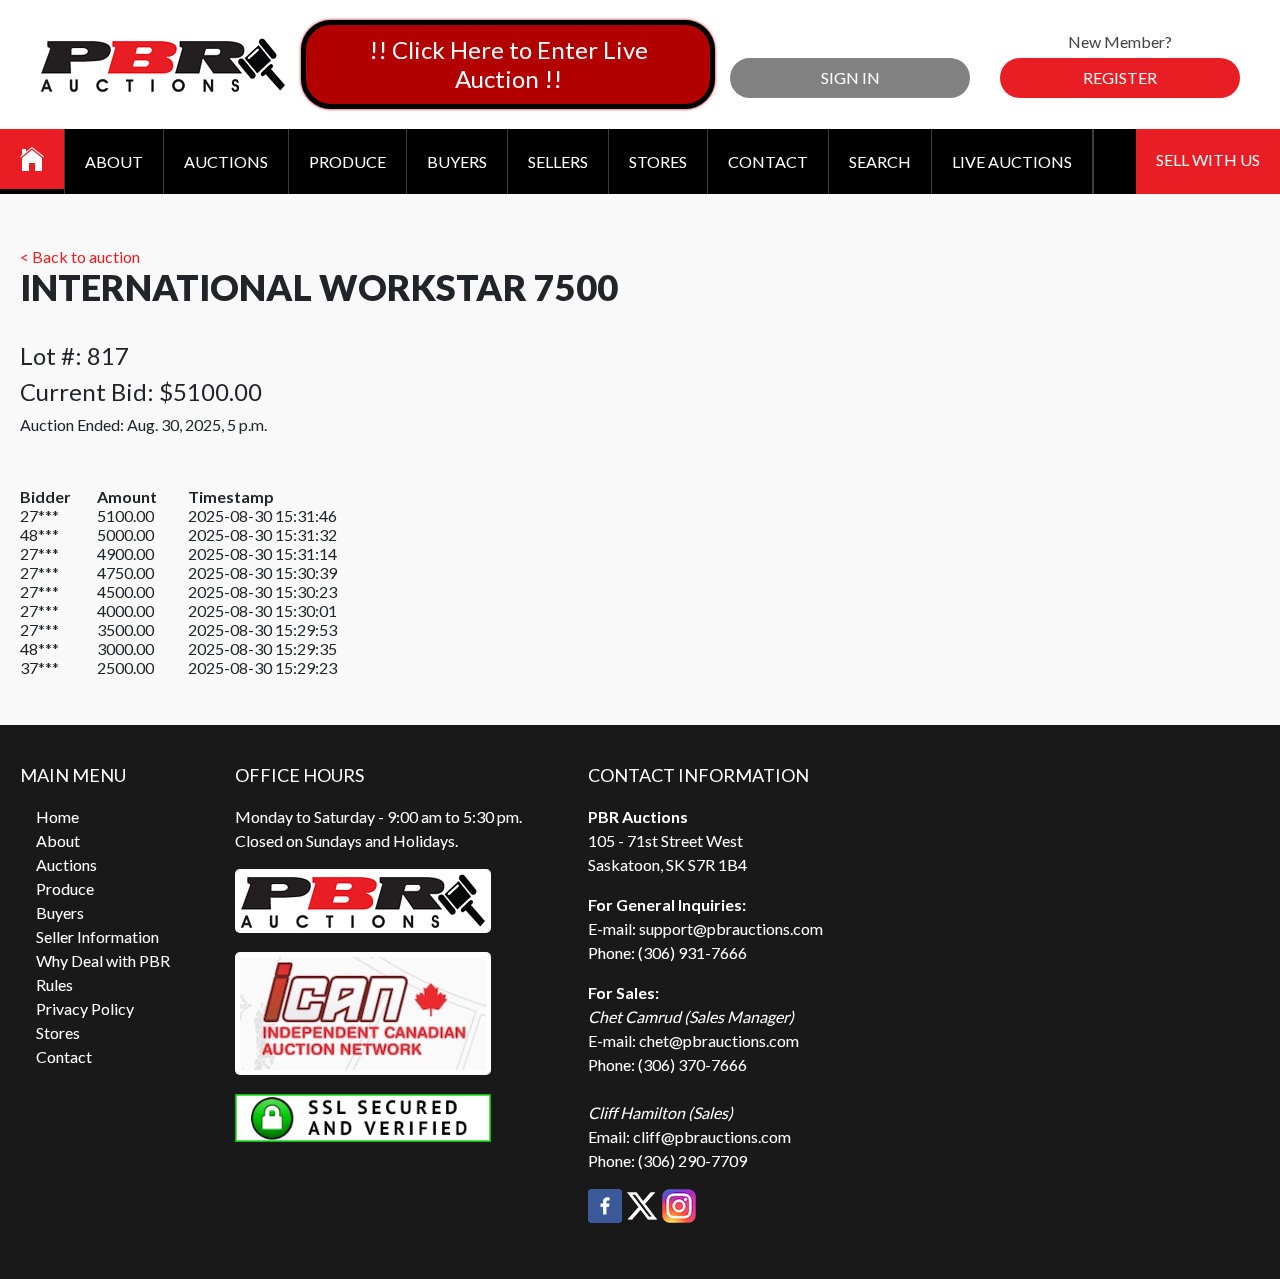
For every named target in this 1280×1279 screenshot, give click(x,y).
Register (1120, 77)
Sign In (850, 77)
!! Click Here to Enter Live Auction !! (508, 64)
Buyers (457, 161)
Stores (658, 161)
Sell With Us (1208, 159)
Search (880, 161)
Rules (54, 984)
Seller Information (97, 936)
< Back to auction (80, 256)
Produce (347, 161)
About (114, 161)
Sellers (558, 161)
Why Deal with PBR (103, 960)
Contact (768, 161)
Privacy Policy (85, 1008)
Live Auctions (1012, 161)
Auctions (226, 161)
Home (57, 816)
